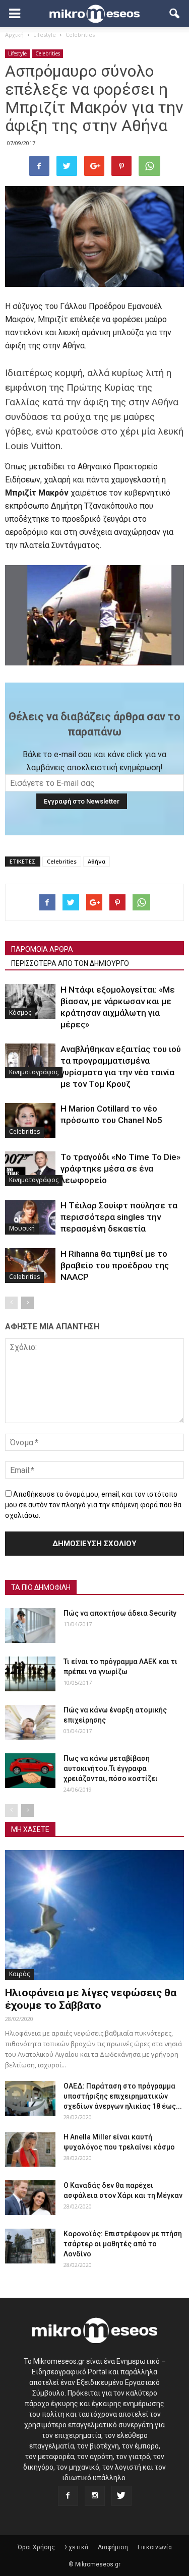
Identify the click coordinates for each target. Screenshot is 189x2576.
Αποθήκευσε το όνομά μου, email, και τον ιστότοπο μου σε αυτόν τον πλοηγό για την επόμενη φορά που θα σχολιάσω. (93, 1505)
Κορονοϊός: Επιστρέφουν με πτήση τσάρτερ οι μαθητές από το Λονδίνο (123, 2244)
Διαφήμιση (113, 2547)
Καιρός (19, 1974)
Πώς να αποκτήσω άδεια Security (120, 1613)
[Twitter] (121, 2496)
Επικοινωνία (155, 2547)
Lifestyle (17, 53)
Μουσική (22, 1228)
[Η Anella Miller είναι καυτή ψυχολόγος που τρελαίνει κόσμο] (30, 2149)
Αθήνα (97, 861)
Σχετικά (76, 2547)
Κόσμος (20, 1013)
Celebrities (48, 53)
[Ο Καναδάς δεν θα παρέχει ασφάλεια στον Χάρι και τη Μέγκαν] (30, 2198)
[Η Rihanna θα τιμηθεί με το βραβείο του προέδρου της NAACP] (30, 1266)
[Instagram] (95, 2496)
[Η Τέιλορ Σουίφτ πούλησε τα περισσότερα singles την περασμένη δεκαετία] (30, 1217)
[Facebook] (68, 2496)
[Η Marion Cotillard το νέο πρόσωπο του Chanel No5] (30, 1120)
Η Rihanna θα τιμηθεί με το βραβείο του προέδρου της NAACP (115, 1265)
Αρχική (14, 35)
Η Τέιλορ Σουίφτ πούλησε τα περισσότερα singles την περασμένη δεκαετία (119, 1217)
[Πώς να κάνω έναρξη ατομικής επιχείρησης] (30, 1722)
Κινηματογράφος (34, 1072)
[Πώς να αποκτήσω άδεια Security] (30, 1626)
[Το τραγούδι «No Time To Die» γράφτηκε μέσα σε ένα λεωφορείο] (30, 1169)
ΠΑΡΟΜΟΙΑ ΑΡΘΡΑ (42, 949)
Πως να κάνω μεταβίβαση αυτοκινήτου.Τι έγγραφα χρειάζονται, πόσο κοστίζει (111, 1768)
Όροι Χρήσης (36, 2547)
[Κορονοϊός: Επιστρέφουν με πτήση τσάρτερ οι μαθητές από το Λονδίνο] (30, 2246)
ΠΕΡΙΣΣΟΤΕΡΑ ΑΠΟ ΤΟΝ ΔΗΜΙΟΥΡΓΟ (70, 963)
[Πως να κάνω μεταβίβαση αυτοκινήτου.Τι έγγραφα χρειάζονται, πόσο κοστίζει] (30, 1771)
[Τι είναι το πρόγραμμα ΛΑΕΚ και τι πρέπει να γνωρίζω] (30, 1674)
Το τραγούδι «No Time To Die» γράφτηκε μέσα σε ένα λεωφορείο (120, 1169)
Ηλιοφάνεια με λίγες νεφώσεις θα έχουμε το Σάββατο (91, 1999)
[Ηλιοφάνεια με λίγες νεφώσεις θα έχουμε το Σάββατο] (94, 1915)
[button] (175, 14)
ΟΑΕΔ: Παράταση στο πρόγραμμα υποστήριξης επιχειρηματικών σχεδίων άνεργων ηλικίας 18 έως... (123, 2096)
